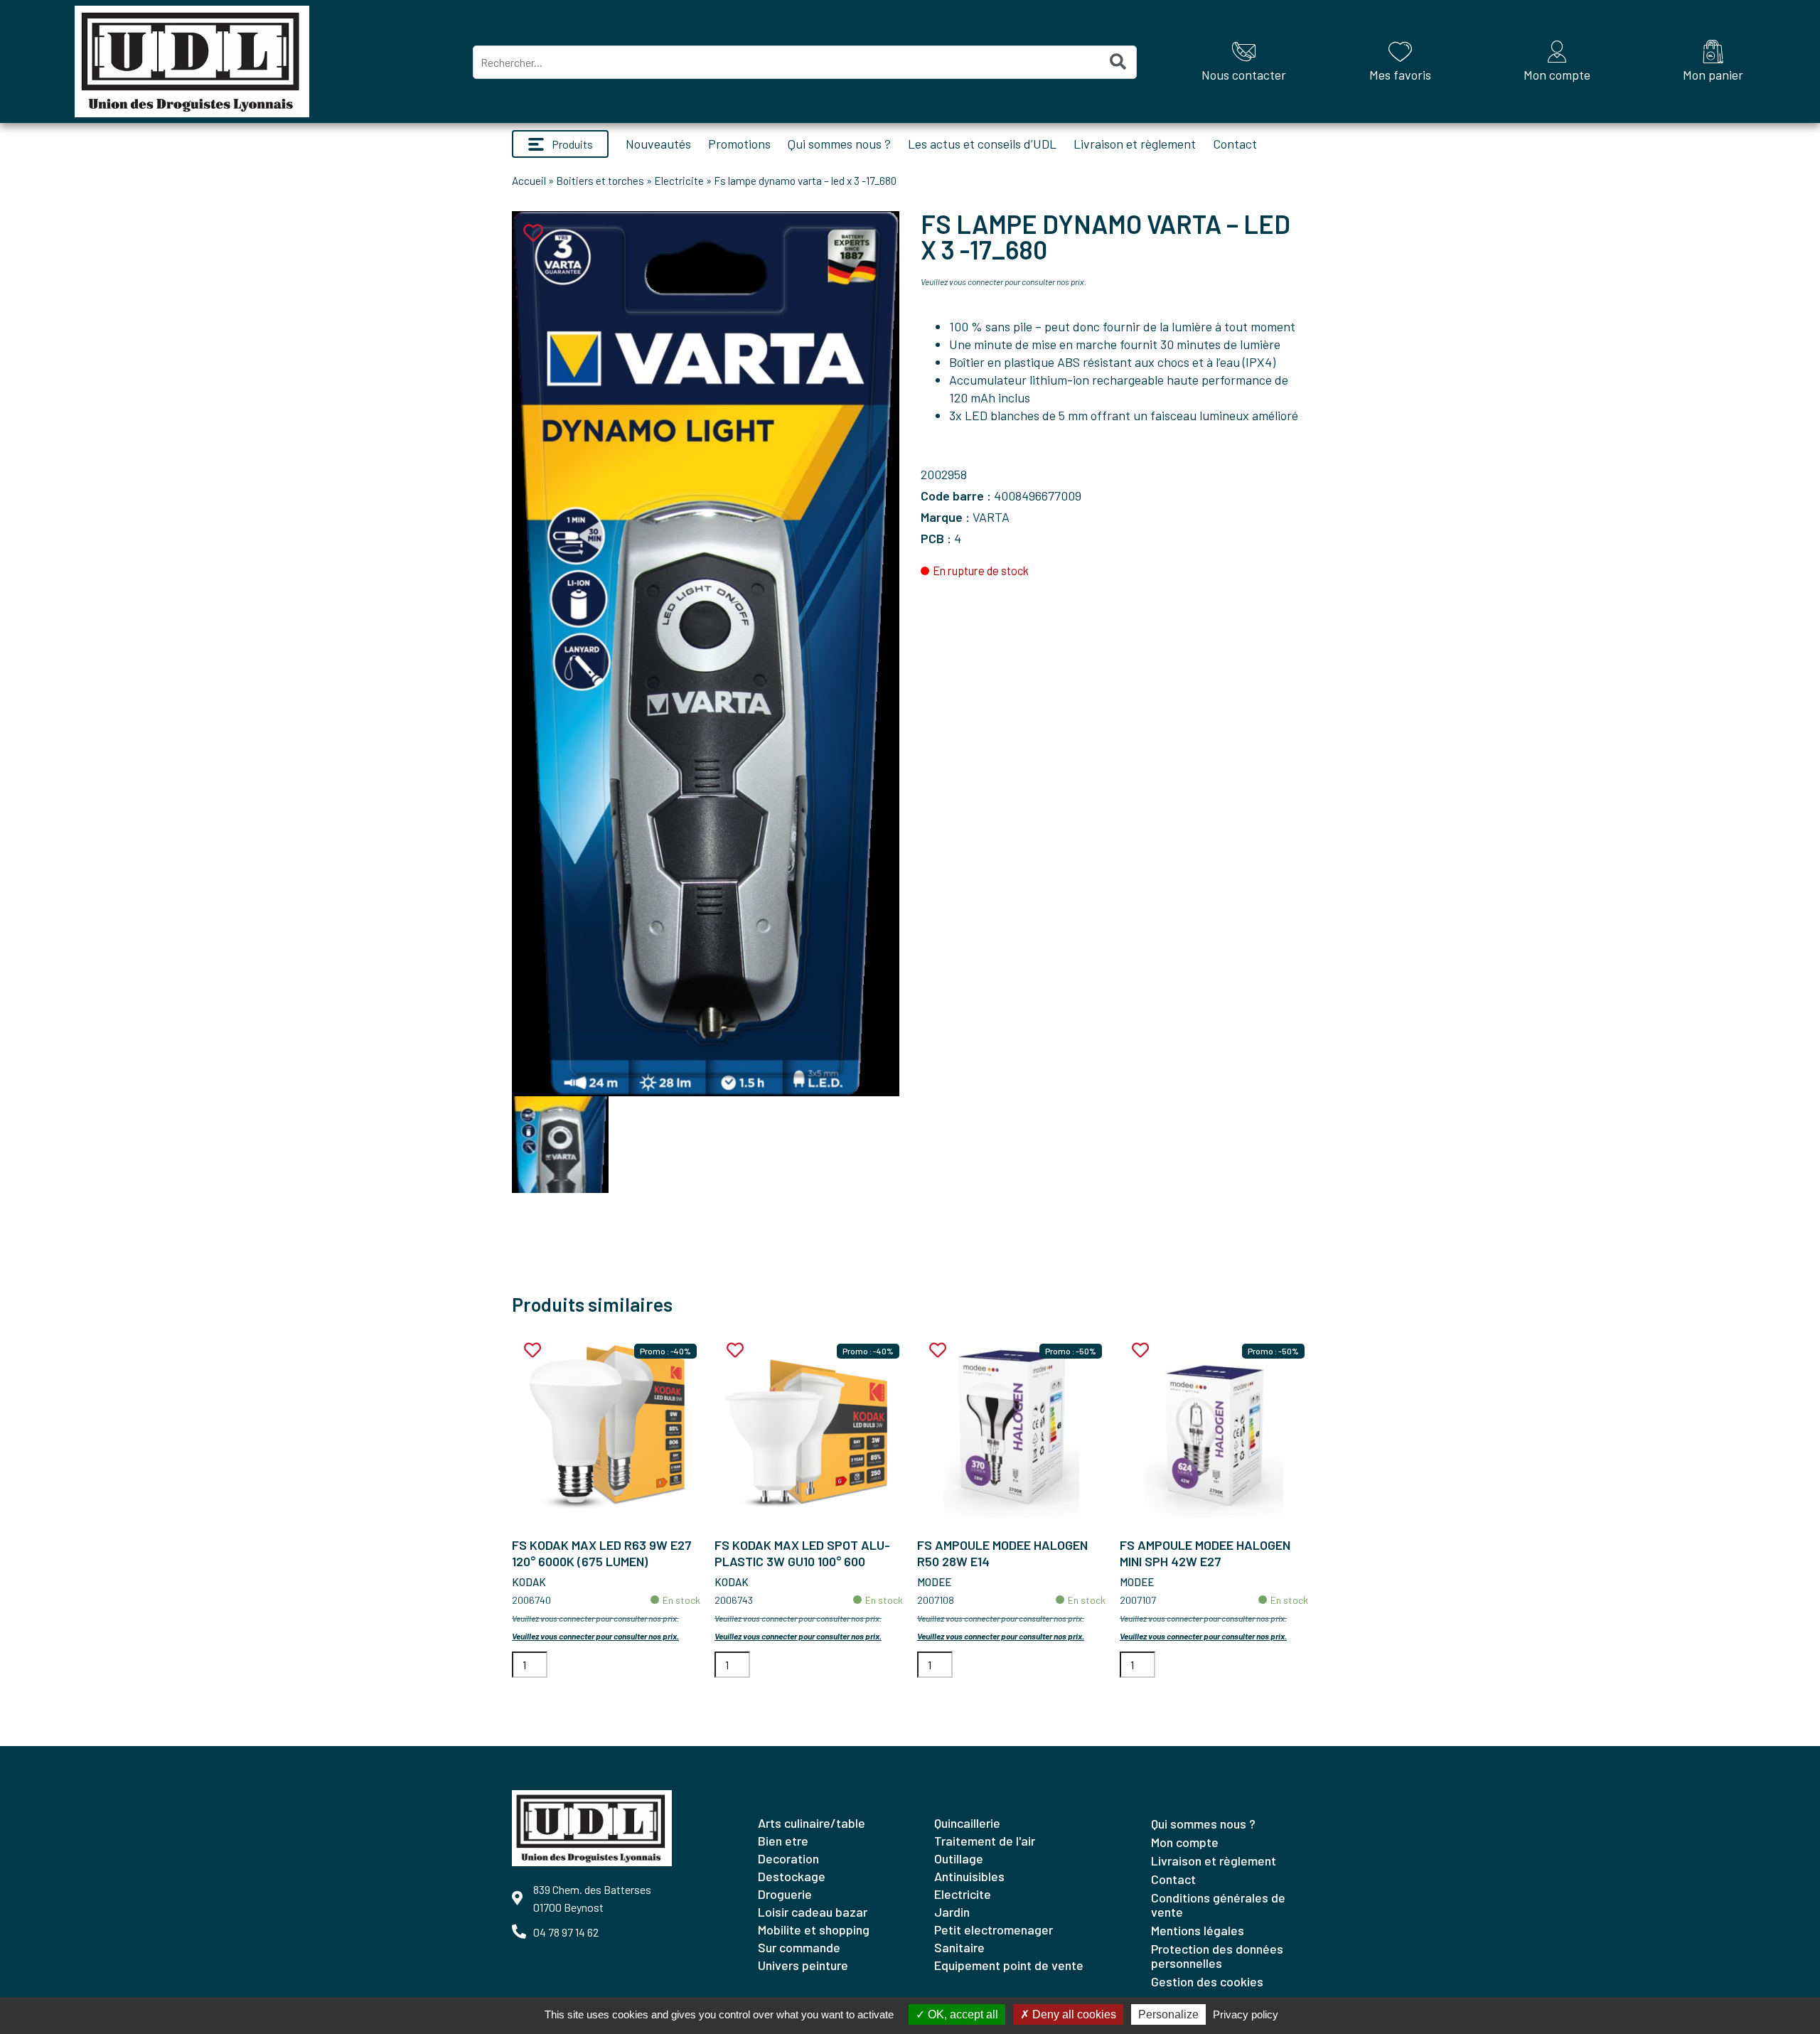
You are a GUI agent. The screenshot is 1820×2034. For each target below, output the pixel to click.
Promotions (739, 144)
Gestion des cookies (1207, 1981)
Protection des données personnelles (1217, 1956)
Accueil (529, 181)
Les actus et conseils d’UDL (982, 144)
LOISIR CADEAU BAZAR (813, 1912)
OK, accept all (962, 2014)
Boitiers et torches (600, 181)
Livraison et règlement (1135, 144)
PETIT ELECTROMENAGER (994, 1929)
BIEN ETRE (783, 1841)
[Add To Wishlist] (532, 1350)
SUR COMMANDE (799, 1947)
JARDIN (952, 1912)
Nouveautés (658, 144)
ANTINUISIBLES (969, 1876)
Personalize (1168, 2014)
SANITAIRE (959, 1947)
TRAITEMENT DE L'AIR (985, 1841)
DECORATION (788, 1858)
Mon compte (1185, 1842)
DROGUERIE (785, 1894)
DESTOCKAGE (792, 1876)
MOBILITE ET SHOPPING (814, 1929)
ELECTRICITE (963, 1894)
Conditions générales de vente (1218, 1905)
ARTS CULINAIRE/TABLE (812, 1823)
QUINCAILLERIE (967, 1823)
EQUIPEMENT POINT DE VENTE (1009, 1965)
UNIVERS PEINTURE (803, 1965)
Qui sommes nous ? (839, 144)
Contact (1235, 144)
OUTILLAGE (959, 1858)
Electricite (679, 181)
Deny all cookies (1073, 2014)
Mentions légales (1198, 1930)
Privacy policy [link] (1246, 2014)
